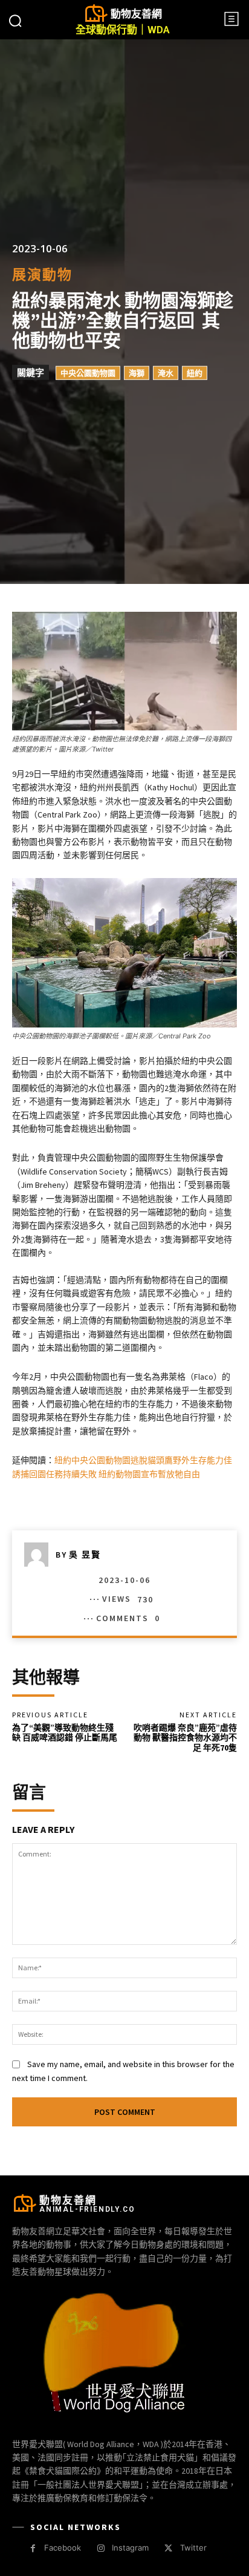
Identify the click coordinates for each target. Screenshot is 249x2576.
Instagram (130, 2548)
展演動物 (42, 274)
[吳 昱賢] (40, 1555)
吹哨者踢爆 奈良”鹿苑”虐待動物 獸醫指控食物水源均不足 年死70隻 (185, 1738)
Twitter (193, 2548)
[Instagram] (101, 2548)
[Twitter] (168, 2548)
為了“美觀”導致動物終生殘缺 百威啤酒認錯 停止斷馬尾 (65, 1733)
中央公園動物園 (88, 373)
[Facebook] (33, 2548)
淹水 (166, 373)
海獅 (137, 373)
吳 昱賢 (85, 1555)
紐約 (195, 373)
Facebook (63, 2548)
